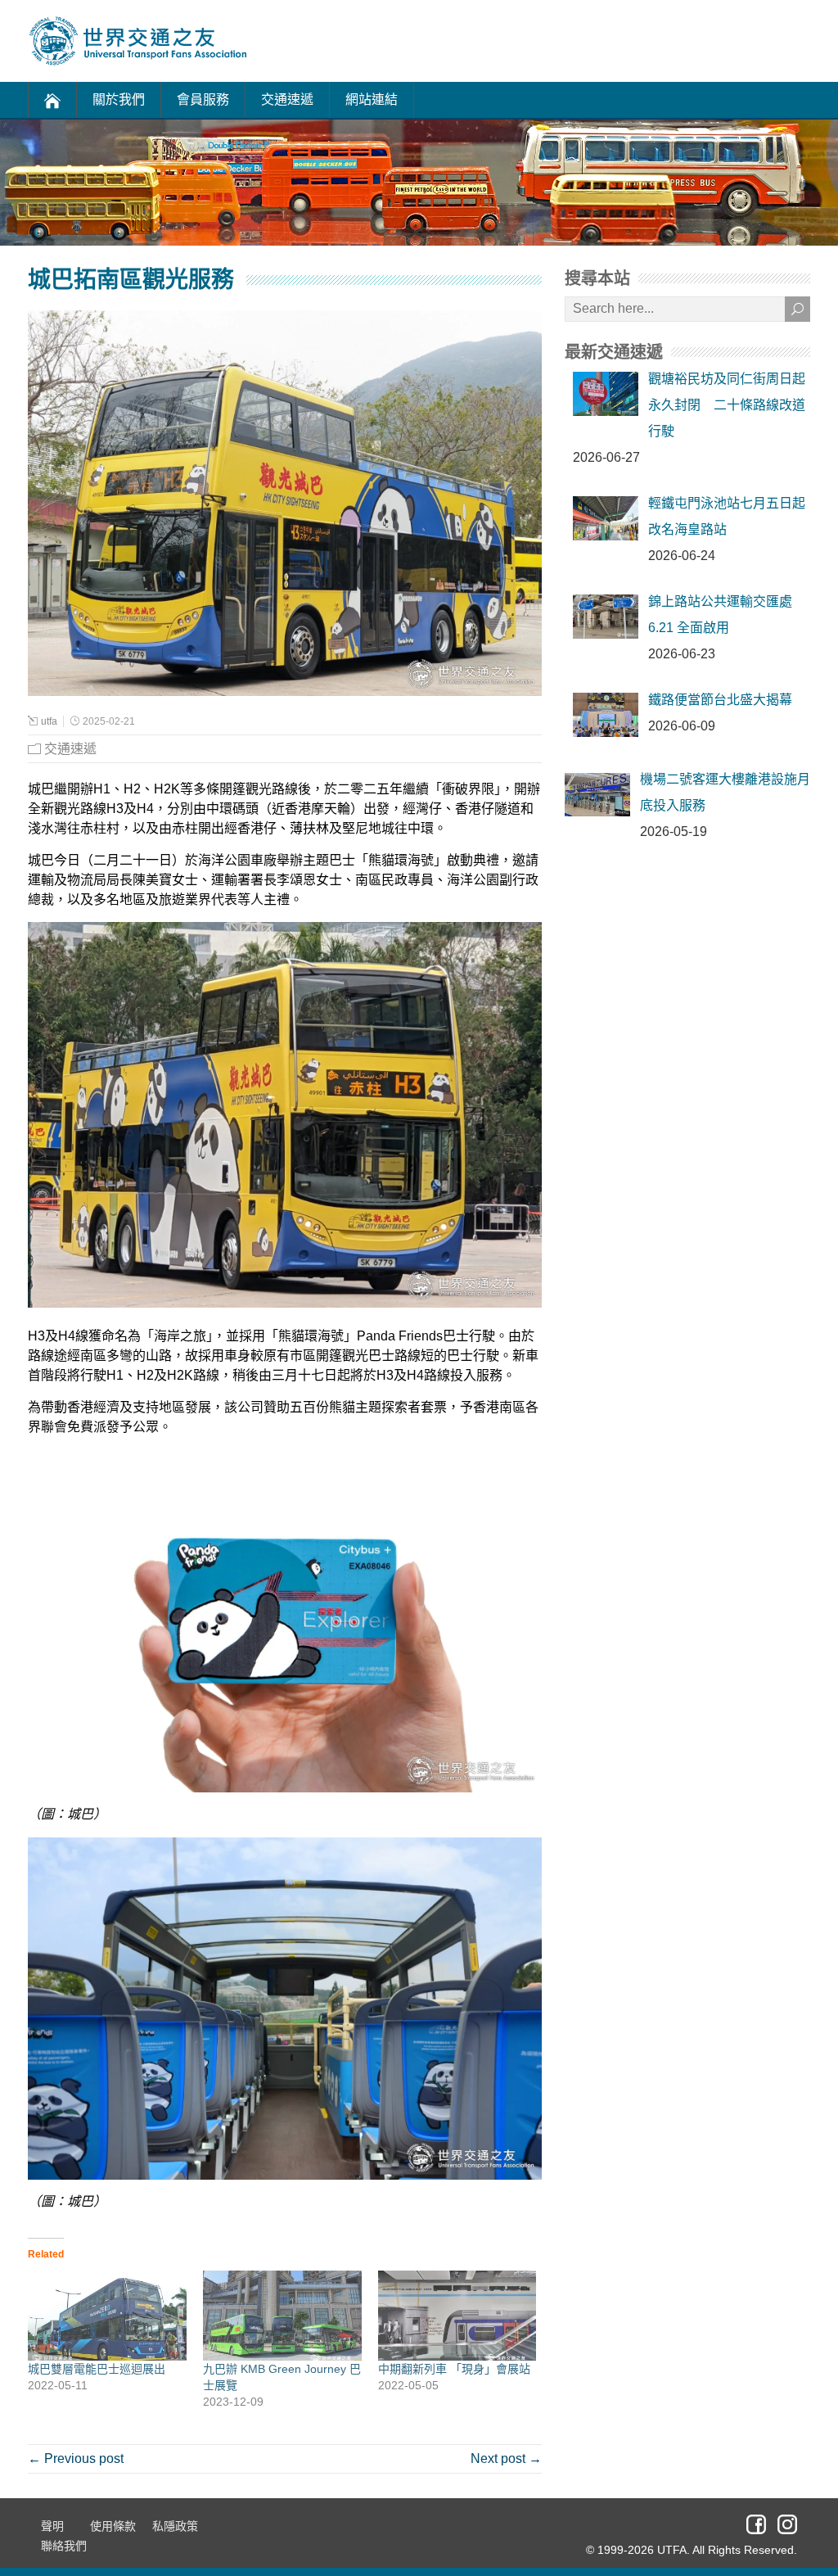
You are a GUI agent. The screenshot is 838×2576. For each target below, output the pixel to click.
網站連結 (372, 99)
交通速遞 (287, 99)
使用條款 (113, 2526)
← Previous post (76, 2458)
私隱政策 (175, 2526)
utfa (49, 721)
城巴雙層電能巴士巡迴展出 (97, 2369)
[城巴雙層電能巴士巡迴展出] (107, 2316)
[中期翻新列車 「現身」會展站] (457, 2316)
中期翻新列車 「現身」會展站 (454, 2369)
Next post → (506, 2458)
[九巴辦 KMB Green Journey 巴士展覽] (282, 2316)
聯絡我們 (64, 2546)
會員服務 (203, 99)
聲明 (52, 2526)
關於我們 (119, 99)
